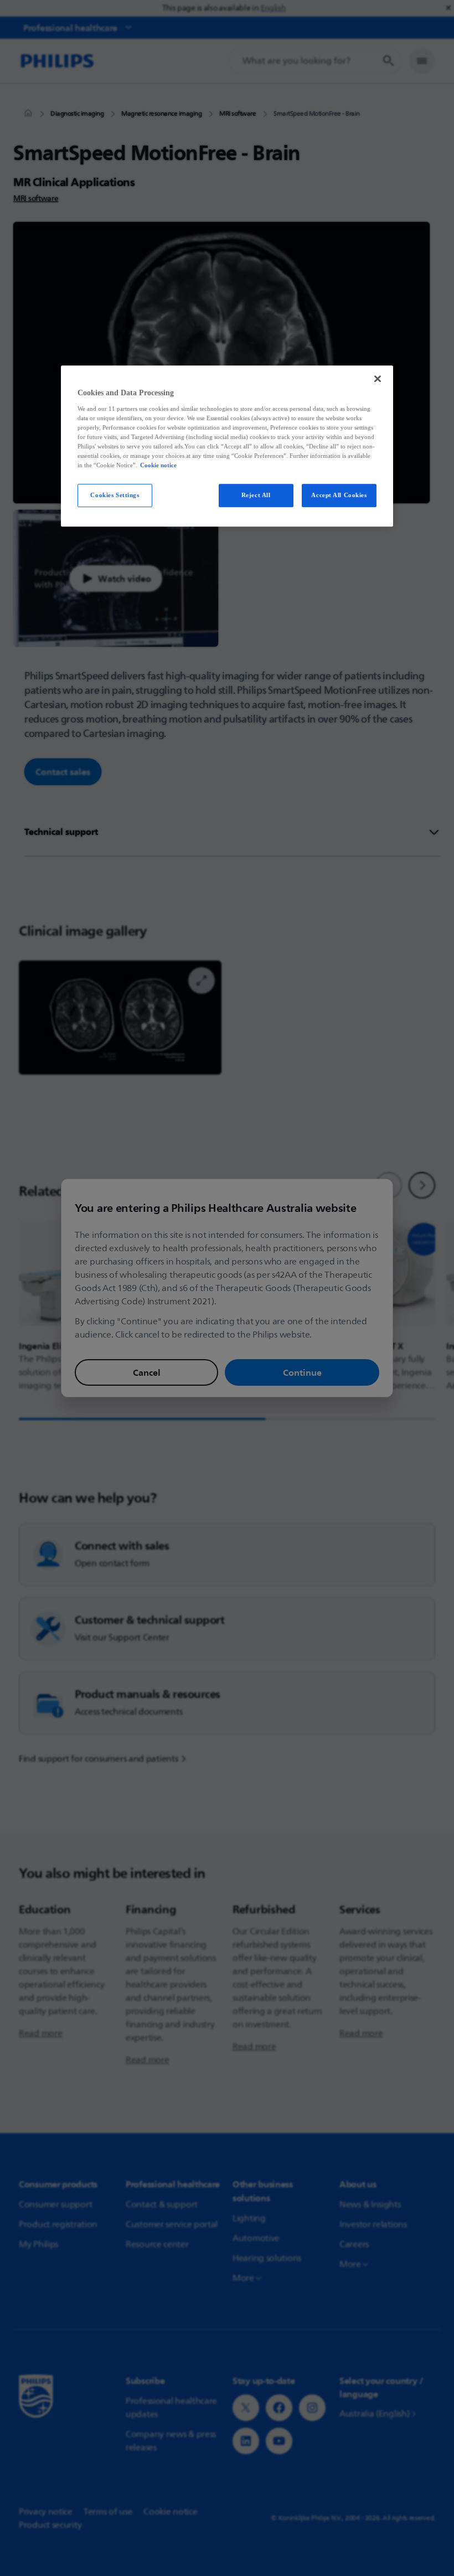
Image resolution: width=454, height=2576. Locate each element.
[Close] (378, 379)
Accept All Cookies (339, 495)
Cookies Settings (115, 495)
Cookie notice (158, 465)
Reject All (256, 495)
